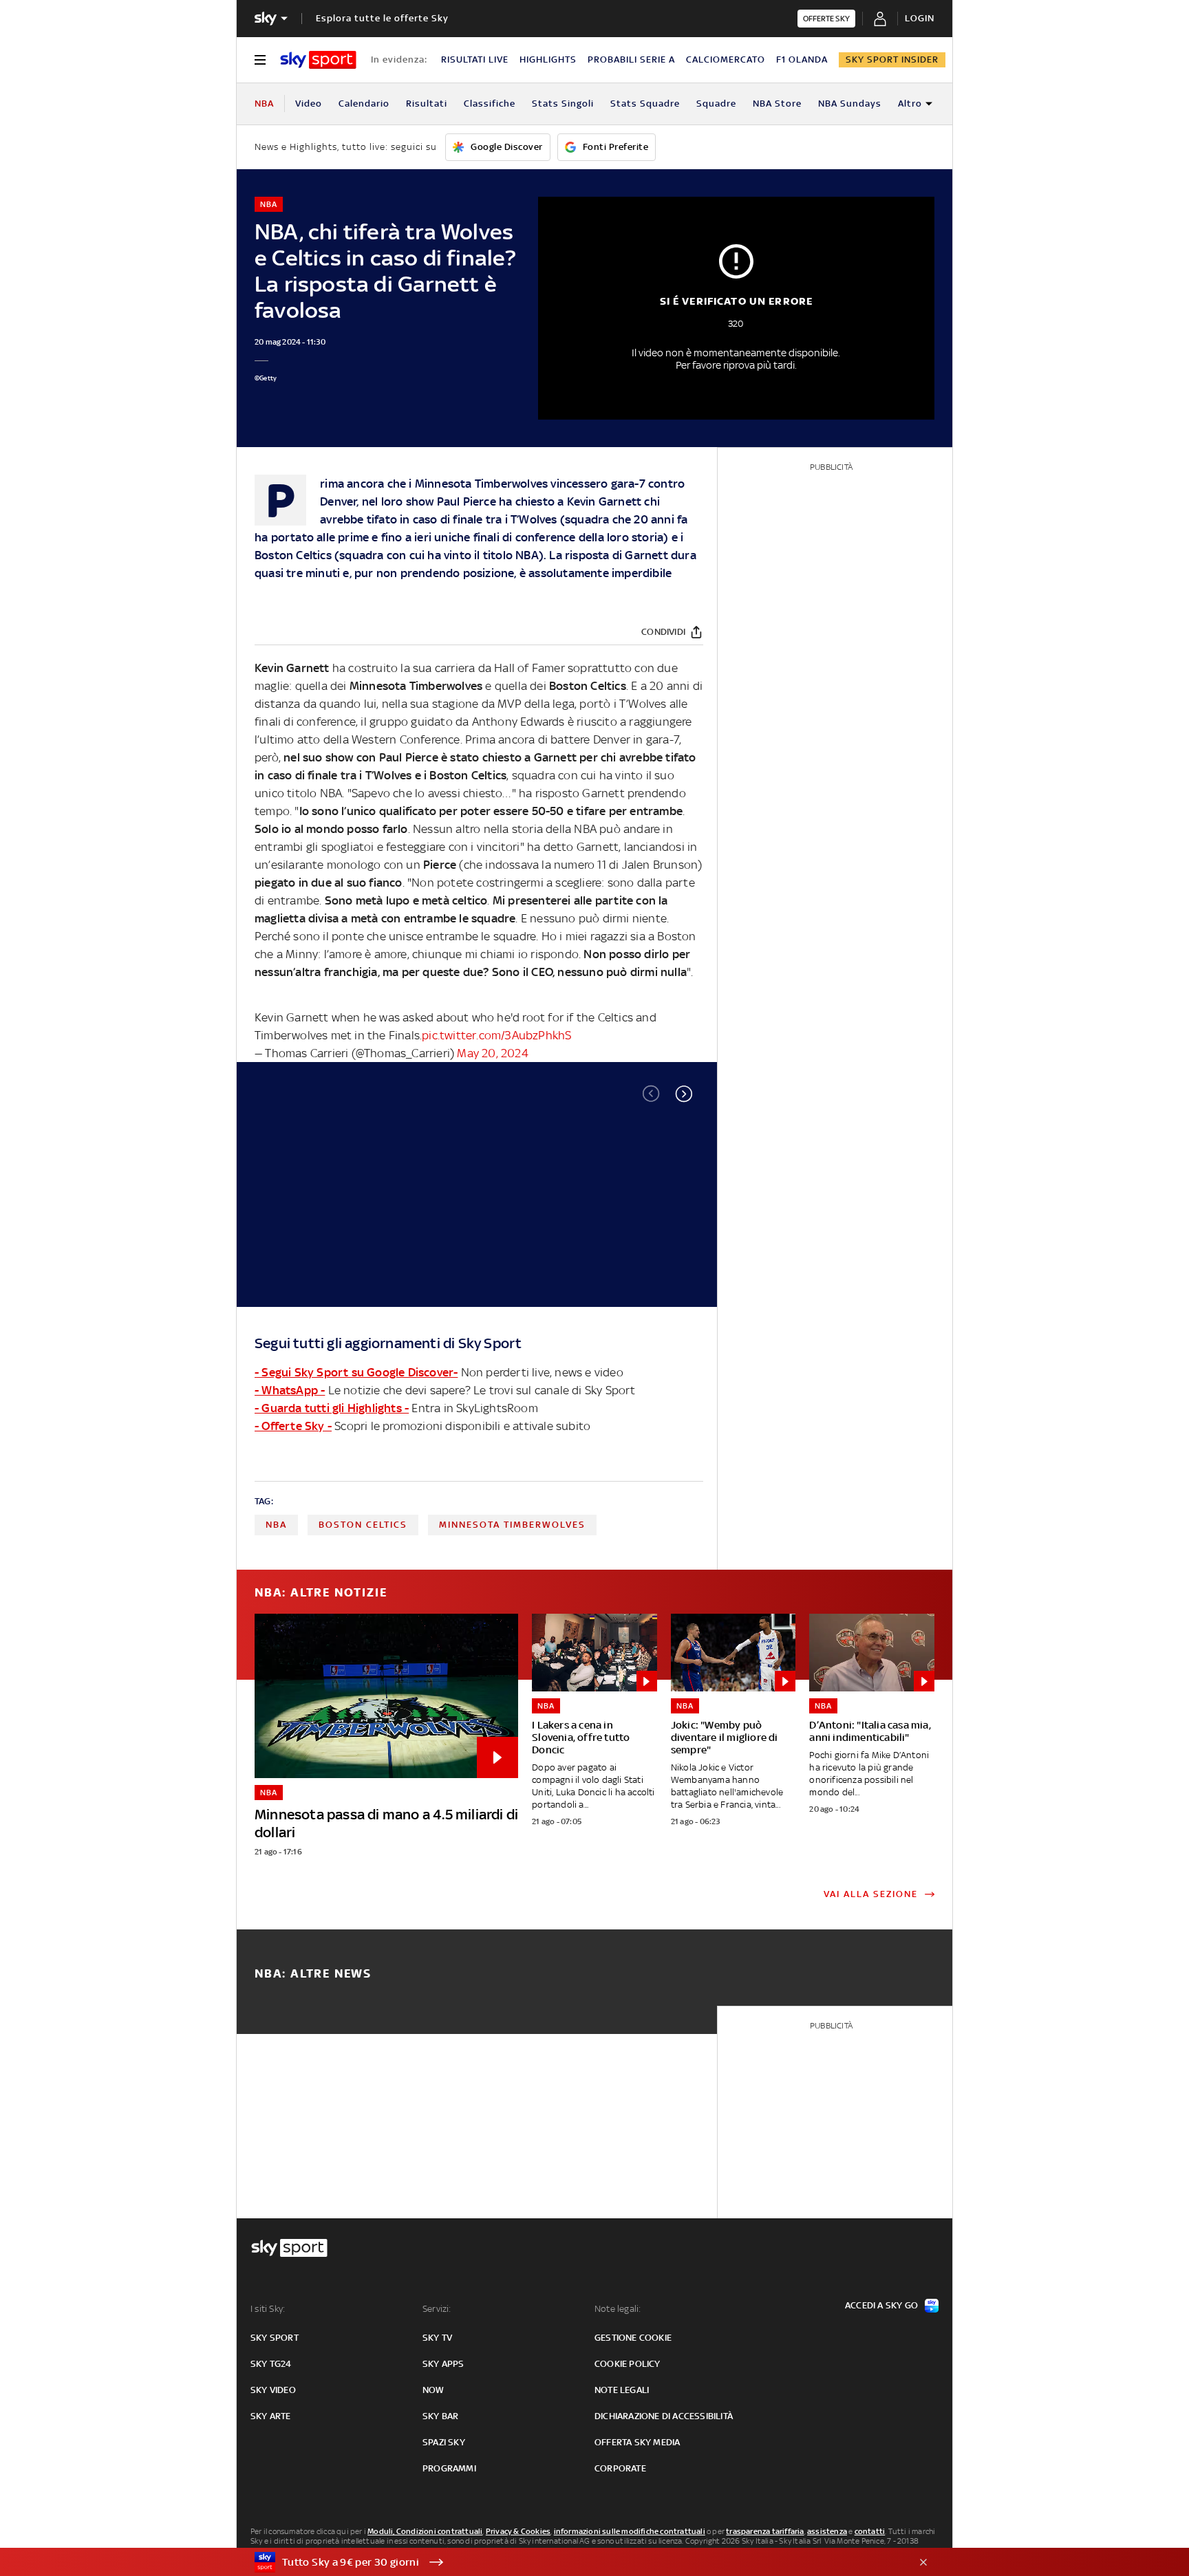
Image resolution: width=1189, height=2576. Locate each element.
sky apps (443, 2364)
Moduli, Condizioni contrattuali (425, 2531)
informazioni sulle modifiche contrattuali (630, 2531)
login (920, 18)
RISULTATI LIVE (475, 59)
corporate (620, 2468)
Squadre (716, 104)
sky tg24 (271, 2364)
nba (276, 1525)
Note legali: (618, 2309)
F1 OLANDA (802, 59)
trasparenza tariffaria (765, 2531)
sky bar (440, 2416)
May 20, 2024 (492, 1053)
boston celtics (363, 1525)
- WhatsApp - (290, 1390)
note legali (622, 2390)
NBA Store (777, 104)
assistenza (827, 2531)
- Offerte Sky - (293, 1426)
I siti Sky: (268, 2309)
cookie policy (628, 2364)
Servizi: (437, 2309)
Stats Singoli (563, 104)
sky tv (437, 2338)
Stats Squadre (645, 104)
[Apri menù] (260, 60)
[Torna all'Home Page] (318, 60)
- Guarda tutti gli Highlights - (332, 1408)
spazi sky (444, 2442)
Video (309, 104)
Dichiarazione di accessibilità (664, 2416)
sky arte (271, 2416)
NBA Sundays (850, 104)
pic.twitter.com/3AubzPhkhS (496, 1035)
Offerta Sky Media (637, 2442)
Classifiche (490, 104)
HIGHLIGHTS (548, 59)
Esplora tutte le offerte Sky (382, 18)
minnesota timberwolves (512, 1525)
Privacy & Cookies (518, 2531)
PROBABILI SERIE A (631, 59)
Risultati (427, 104)
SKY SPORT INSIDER (892, 59)
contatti (870, 2531)
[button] (684, 1094)
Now (433, 2390)
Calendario (364, 104)
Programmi (449, 2468)
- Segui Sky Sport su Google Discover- (356, 1372)
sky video (273, 2390)
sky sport (275, 2338)
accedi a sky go (881, 2305)
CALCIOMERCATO (726, 59)
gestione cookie (633, 2338)
